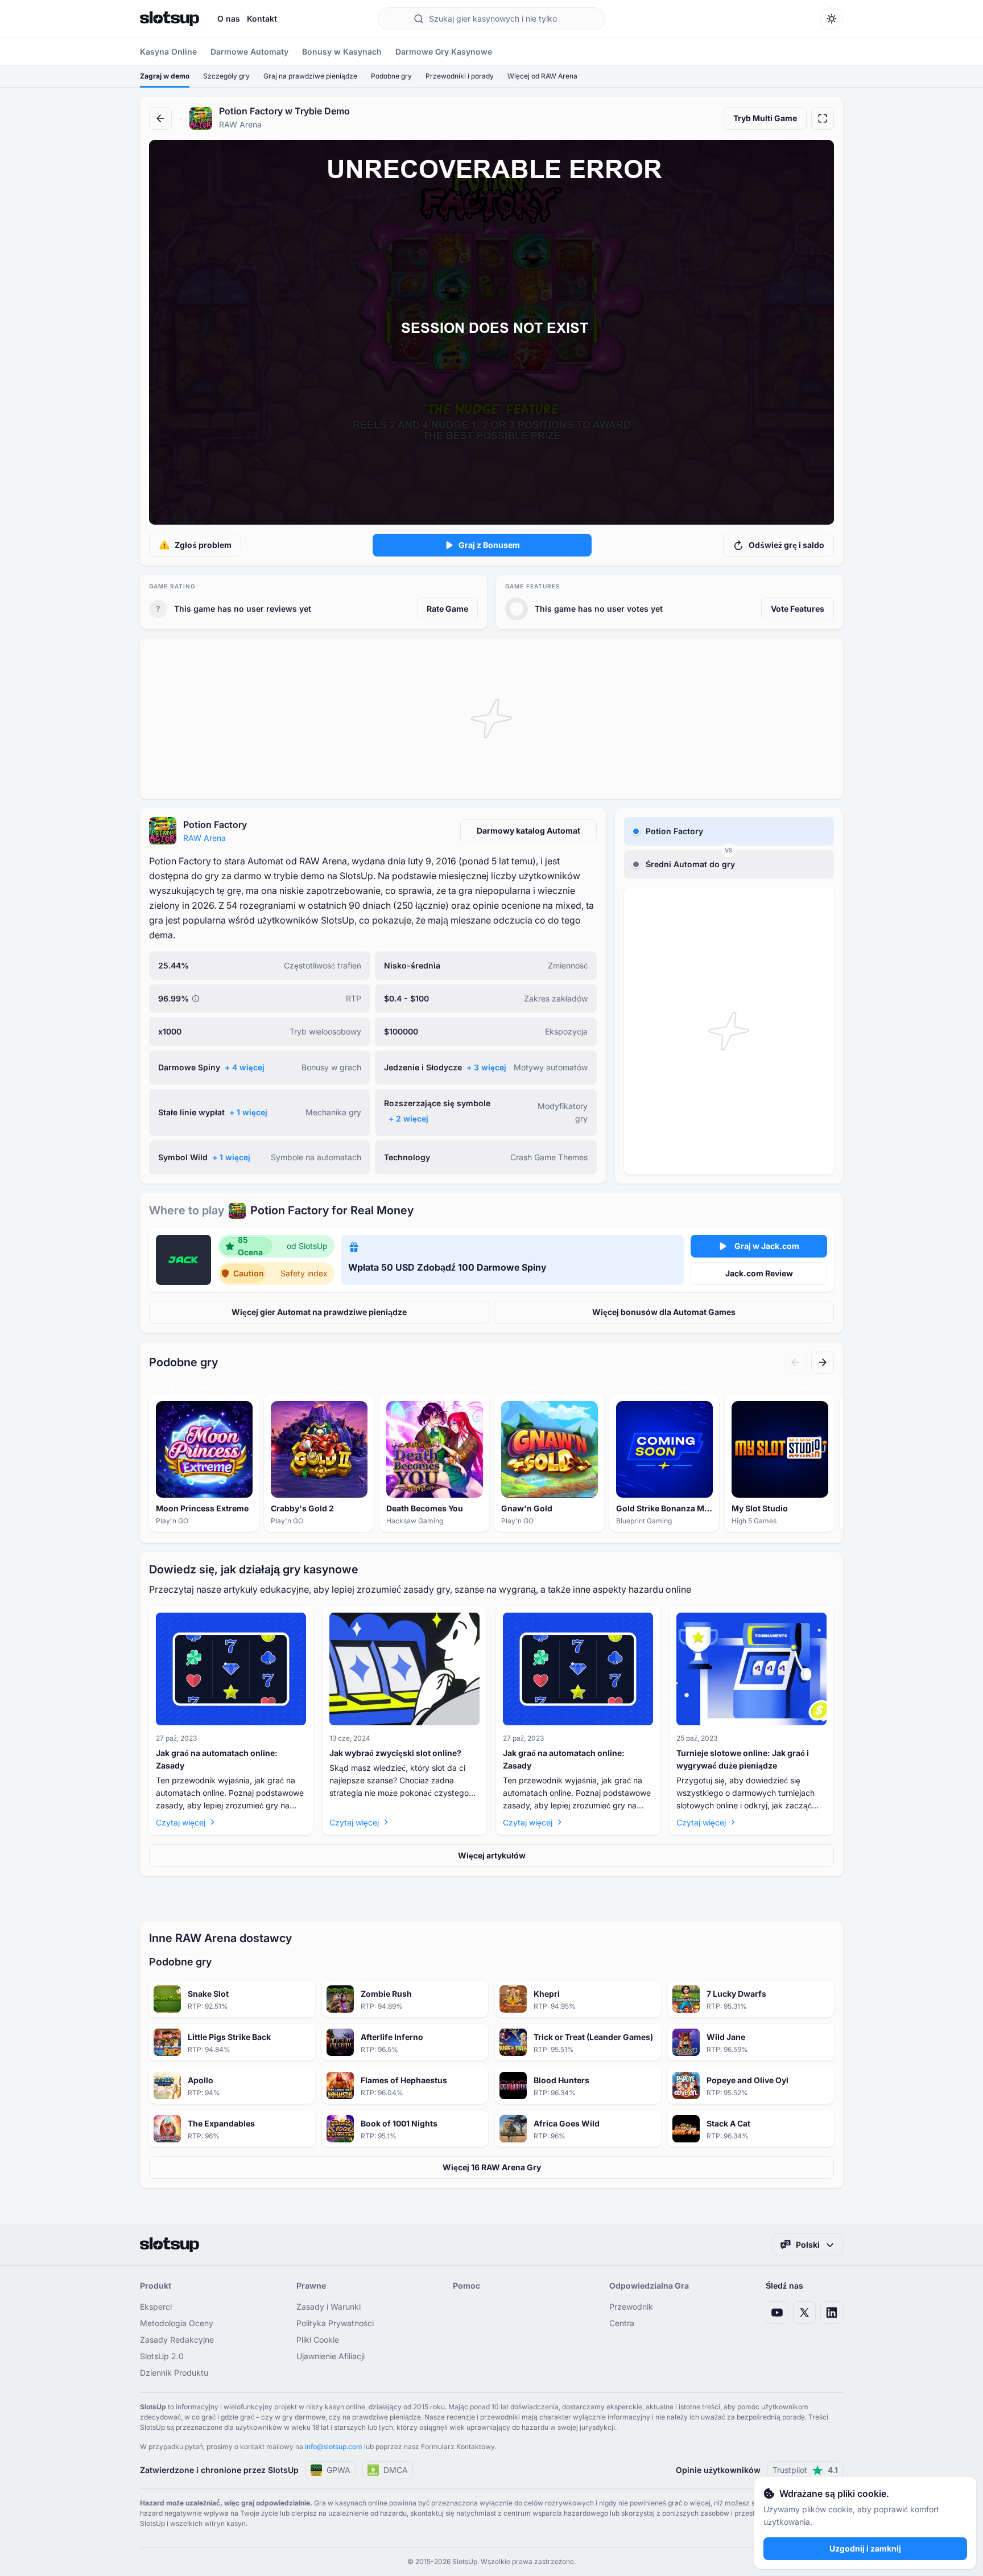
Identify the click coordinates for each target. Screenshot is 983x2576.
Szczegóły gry (226, 76)
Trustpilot (805, 2470)
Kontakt (262, 18)
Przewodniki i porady (460, 76)
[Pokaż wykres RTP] (196, 999)
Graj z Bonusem (489, 545)
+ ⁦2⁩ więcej (408, 1118)
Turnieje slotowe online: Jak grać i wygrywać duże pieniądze (743, 1759)
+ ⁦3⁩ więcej (486, 1067)
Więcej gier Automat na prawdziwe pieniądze (319, 1312)
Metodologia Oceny (177, 2323)
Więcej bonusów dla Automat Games (664, 1312)
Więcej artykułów (492, 1855)
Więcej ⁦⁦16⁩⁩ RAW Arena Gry (492, 2167)
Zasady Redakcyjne (177, 2340)
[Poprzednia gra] (795, 1362)
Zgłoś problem (203, 545)
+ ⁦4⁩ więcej (245, 1067)
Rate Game (447, 609)
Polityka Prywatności (335, 2323)
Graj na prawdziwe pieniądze (310, 76)
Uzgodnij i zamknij (865, 2548)
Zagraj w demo (165, 76)
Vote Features (798, 609)
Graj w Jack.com (767, 1246)
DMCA (396, 2470)
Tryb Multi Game (765, 118)
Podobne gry (391, 76)
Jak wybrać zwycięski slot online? (395, 1753)
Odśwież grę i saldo (786, 545)
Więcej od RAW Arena (542, 76)
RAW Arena (205, 838)
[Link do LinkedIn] (832, 2313)
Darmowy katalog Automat (528, 830)
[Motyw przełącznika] (832, 19)
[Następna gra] (823, 1362)
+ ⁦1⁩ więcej (248, 1112)
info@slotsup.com (334, 2447)
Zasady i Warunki (329, 2307)
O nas (229, 18)
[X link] (804, 2313)
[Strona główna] (170, 19)
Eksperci (156, 2307)
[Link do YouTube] (777, 2313)
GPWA (338, 2470)
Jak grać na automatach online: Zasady (217, 1759)
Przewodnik (631, 2307)
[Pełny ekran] (823, 118)
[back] (160, 118)
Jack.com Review (759, 1273)
